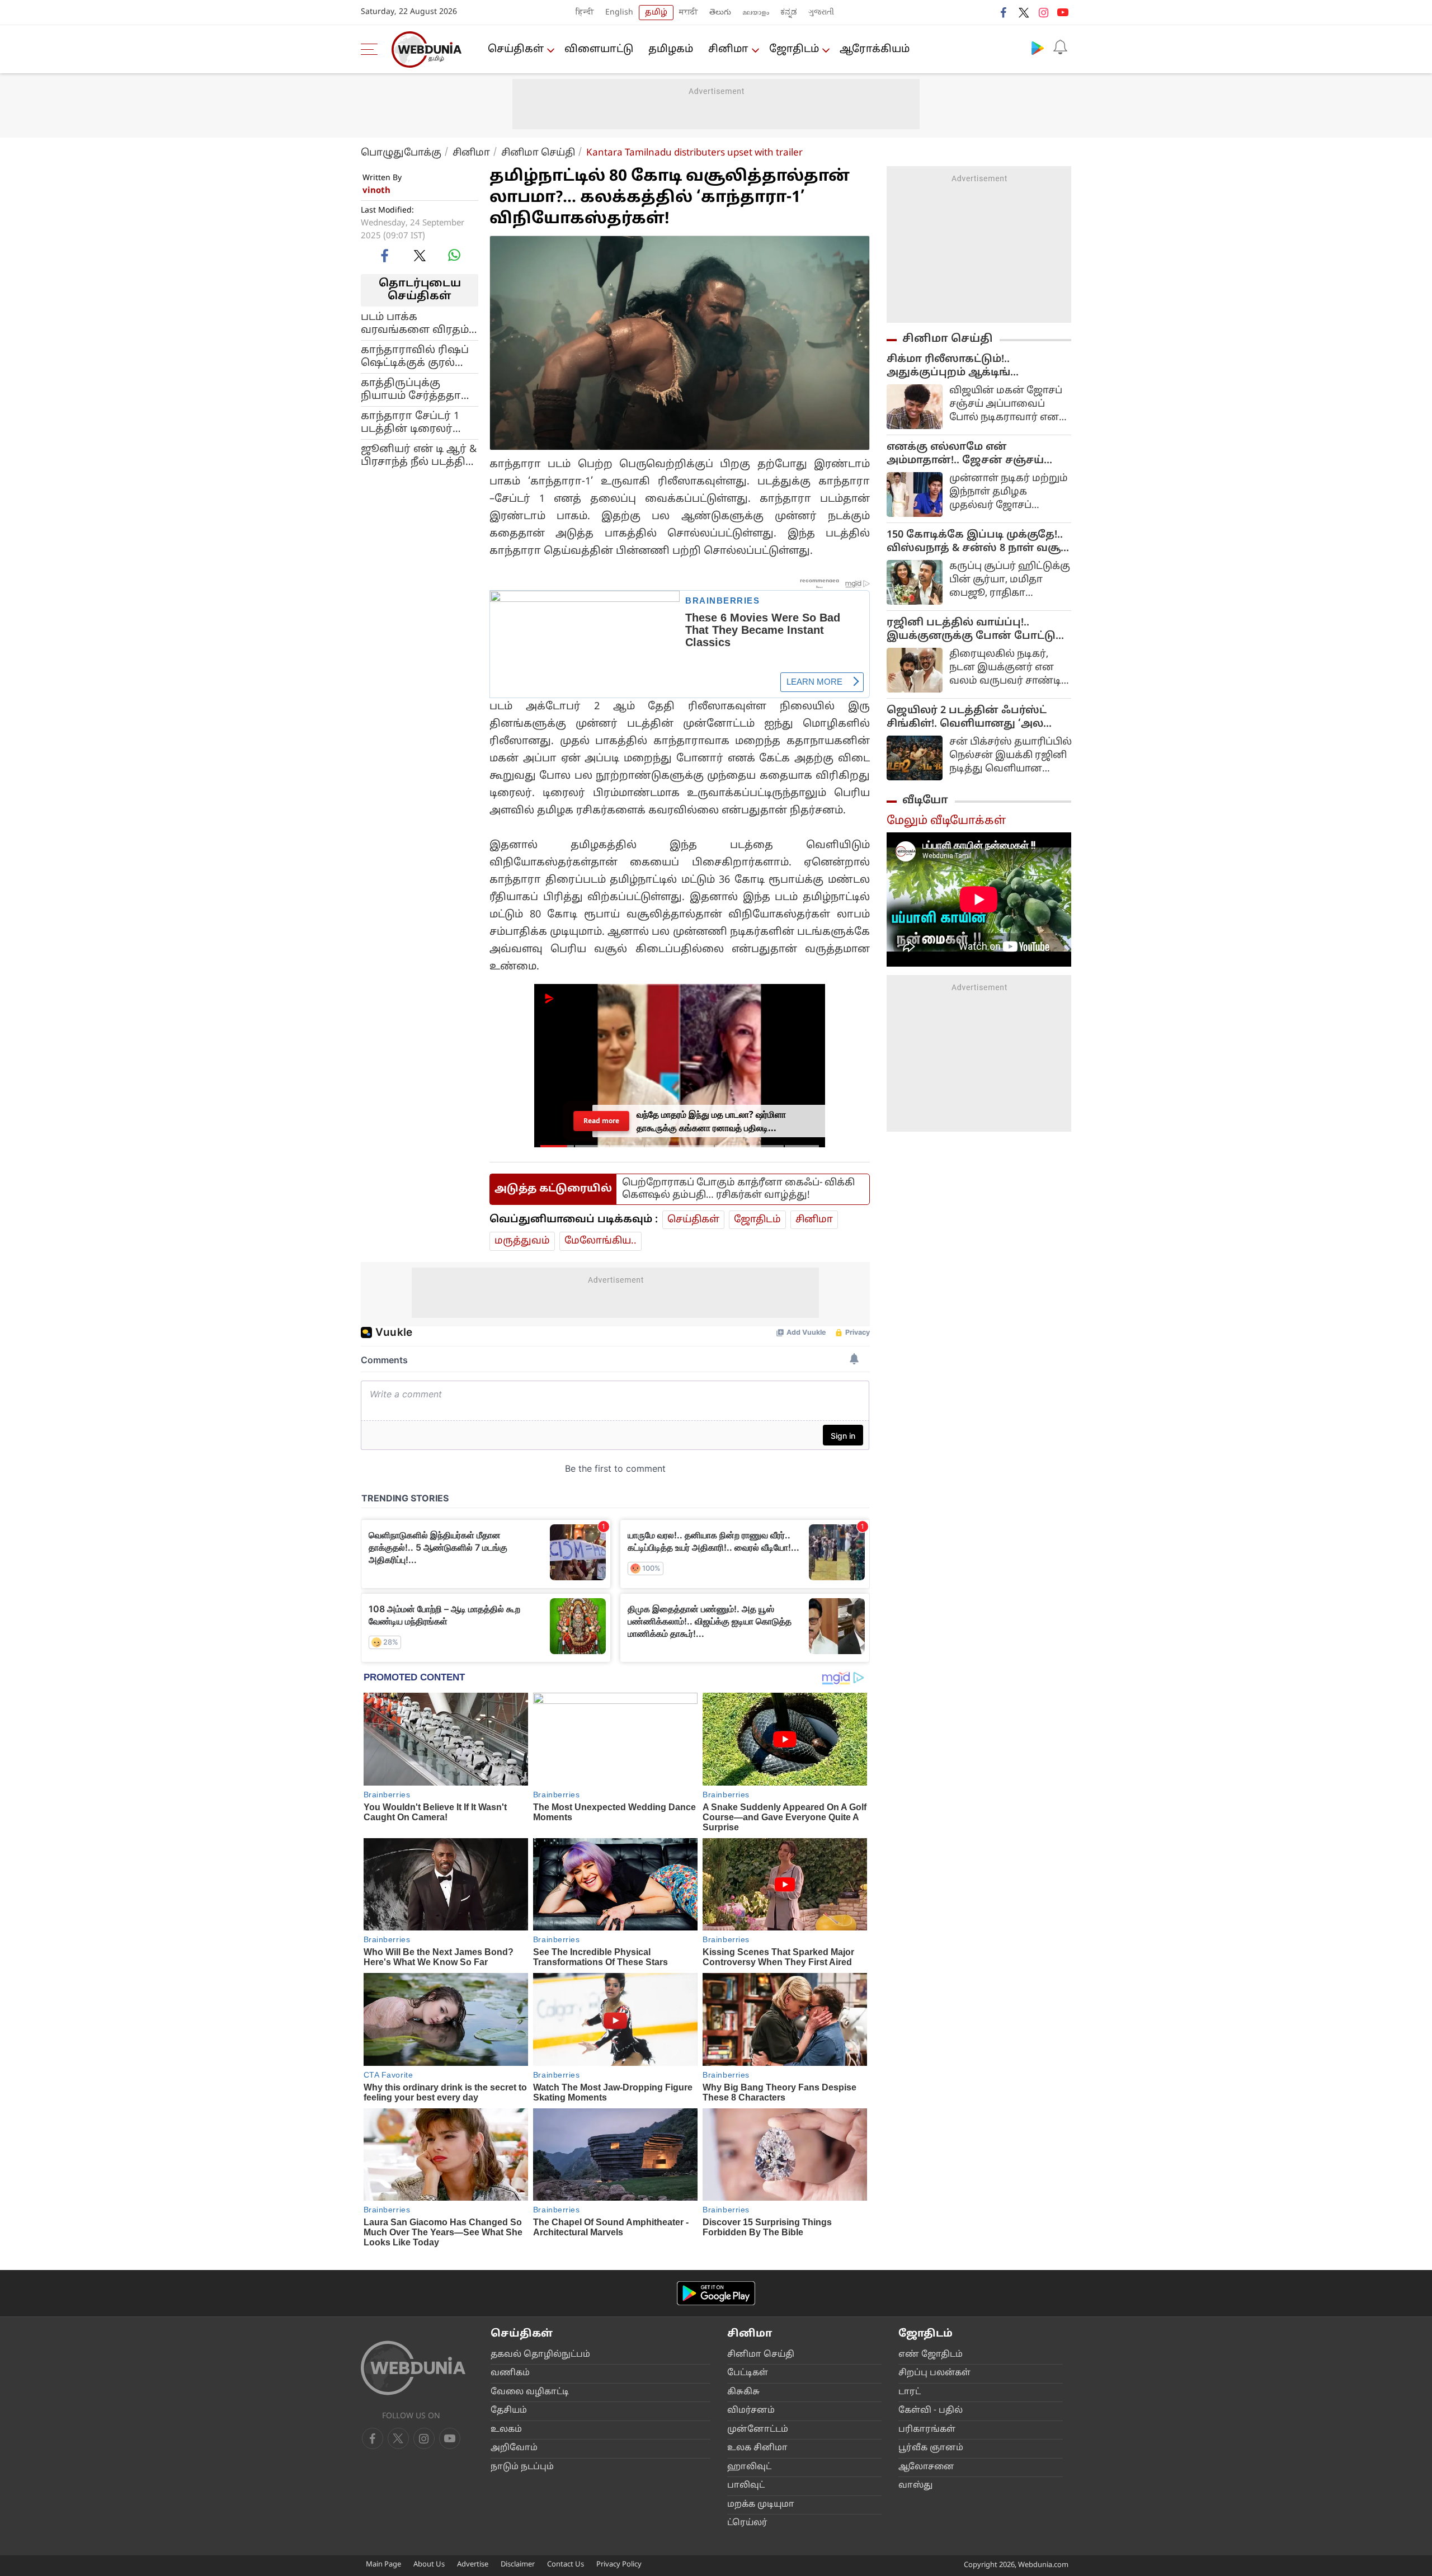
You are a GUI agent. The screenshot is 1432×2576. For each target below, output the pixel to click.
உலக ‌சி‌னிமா (757, 2448)
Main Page (383, 2565)
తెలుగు (720, 13)
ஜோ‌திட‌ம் (794, 50)
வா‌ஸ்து (915, 2486)
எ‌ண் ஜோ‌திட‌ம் (931, 2355)
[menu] (372, 49)
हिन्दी (585, 13)
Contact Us (566, 2565)
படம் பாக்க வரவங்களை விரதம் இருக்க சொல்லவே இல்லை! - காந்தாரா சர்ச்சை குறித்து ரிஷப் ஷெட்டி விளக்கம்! (415, 323)
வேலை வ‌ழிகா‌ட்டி (530, 2392)
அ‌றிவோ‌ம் (514, 2448)
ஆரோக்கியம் (875, 50)
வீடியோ (925, 800)
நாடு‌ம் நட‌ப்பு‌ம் (522, 2467)
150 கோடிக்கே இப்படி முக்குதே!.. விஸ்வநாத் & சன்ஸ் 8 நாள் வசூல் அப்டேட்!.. (979, 542)
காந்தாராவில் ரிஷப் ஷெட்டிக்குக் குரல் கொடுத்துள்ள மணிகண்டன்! (415, 356)
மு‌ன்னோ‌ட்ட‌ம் (758, 2430)
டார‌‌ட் (910, 2392)
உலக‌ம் (506, 2430)
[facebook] (1004, 12)
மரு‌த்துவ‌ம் (522, 1241)
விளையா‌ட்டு (599, 50)
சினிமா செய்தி (538, 153)
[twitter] (1024, 12)
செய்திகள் (516, 50)
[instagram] (1043, 12)
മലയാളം (756, 13)
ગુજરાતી (821, 13)
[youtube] (1063, 12)
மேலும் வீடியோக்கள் (946, 821)
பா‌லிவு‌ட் (746, 2486)
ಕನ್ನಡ (789, 13)
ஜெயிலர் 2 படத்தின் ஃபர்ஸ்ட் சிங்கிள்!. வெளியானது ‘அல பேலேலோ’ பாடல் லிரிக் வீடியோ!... (967, 718)
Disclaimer (518, 2565)
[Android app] (716, 2293)
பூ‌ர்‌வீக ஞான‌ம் (931, 2448)
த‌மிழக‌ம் (671, 50)
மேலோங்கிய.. (600, 1241)
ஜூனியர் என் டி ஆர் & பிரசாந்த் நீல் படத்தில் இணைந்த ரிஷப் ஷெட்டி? (419, 455)
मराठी (689, 13)
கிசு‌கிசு (743, 2392)
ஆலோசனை (926, 2467)
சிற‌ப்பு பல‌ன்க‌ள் (934, 2373)
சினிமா (728, 50)
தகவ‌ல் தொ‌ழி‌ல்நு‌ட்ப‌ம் (540, 2355)
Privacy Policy (619, 2565)
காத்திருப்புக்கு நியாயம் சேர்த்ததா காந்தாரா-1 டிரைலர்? (416, 389)
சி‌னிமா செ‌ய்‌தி (761, 2355)
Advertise (473, 2565)
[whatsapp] (454, 255)
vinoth (376, 191)
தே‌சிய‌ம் (509, 2411)
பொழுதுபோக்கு (401, 153)
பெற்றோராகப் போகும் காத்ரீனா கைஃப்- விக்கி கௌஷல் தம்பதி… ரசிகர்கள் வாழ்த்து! (738, 1189)
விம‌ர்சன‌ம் (751, 2411)
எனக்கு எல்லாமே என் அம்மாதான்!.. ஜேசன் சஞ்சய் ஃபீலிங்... (965, 454)
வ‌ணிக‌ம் (510, 2373)
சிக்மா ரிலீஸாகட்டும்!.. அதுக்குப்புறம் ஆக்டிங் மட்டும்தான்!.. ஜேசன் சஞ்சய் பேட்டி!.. (965, 366)
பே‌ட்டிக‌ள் (748, 2373)
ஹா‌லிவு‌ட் (749, 2467)
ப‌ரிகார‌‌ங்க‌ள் (927, 2430)
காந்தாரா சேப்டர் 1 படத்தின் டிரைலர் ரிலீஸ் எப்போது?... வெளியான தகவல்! (413, 422)
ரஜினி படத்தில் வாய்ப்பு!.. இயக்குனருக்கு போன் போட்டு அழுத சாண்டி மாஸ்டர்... (971, 630)
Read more (602, 1121)
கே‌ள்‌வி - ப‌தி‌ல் (931, 2411)
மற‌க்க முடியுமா (761, 2505)
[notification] (1060, 48)
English (619, 13)
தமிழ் (656, 13)
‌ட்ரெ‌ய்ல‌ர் (747, 2523)
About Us (429, 2565)
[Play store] (1038, 48)
